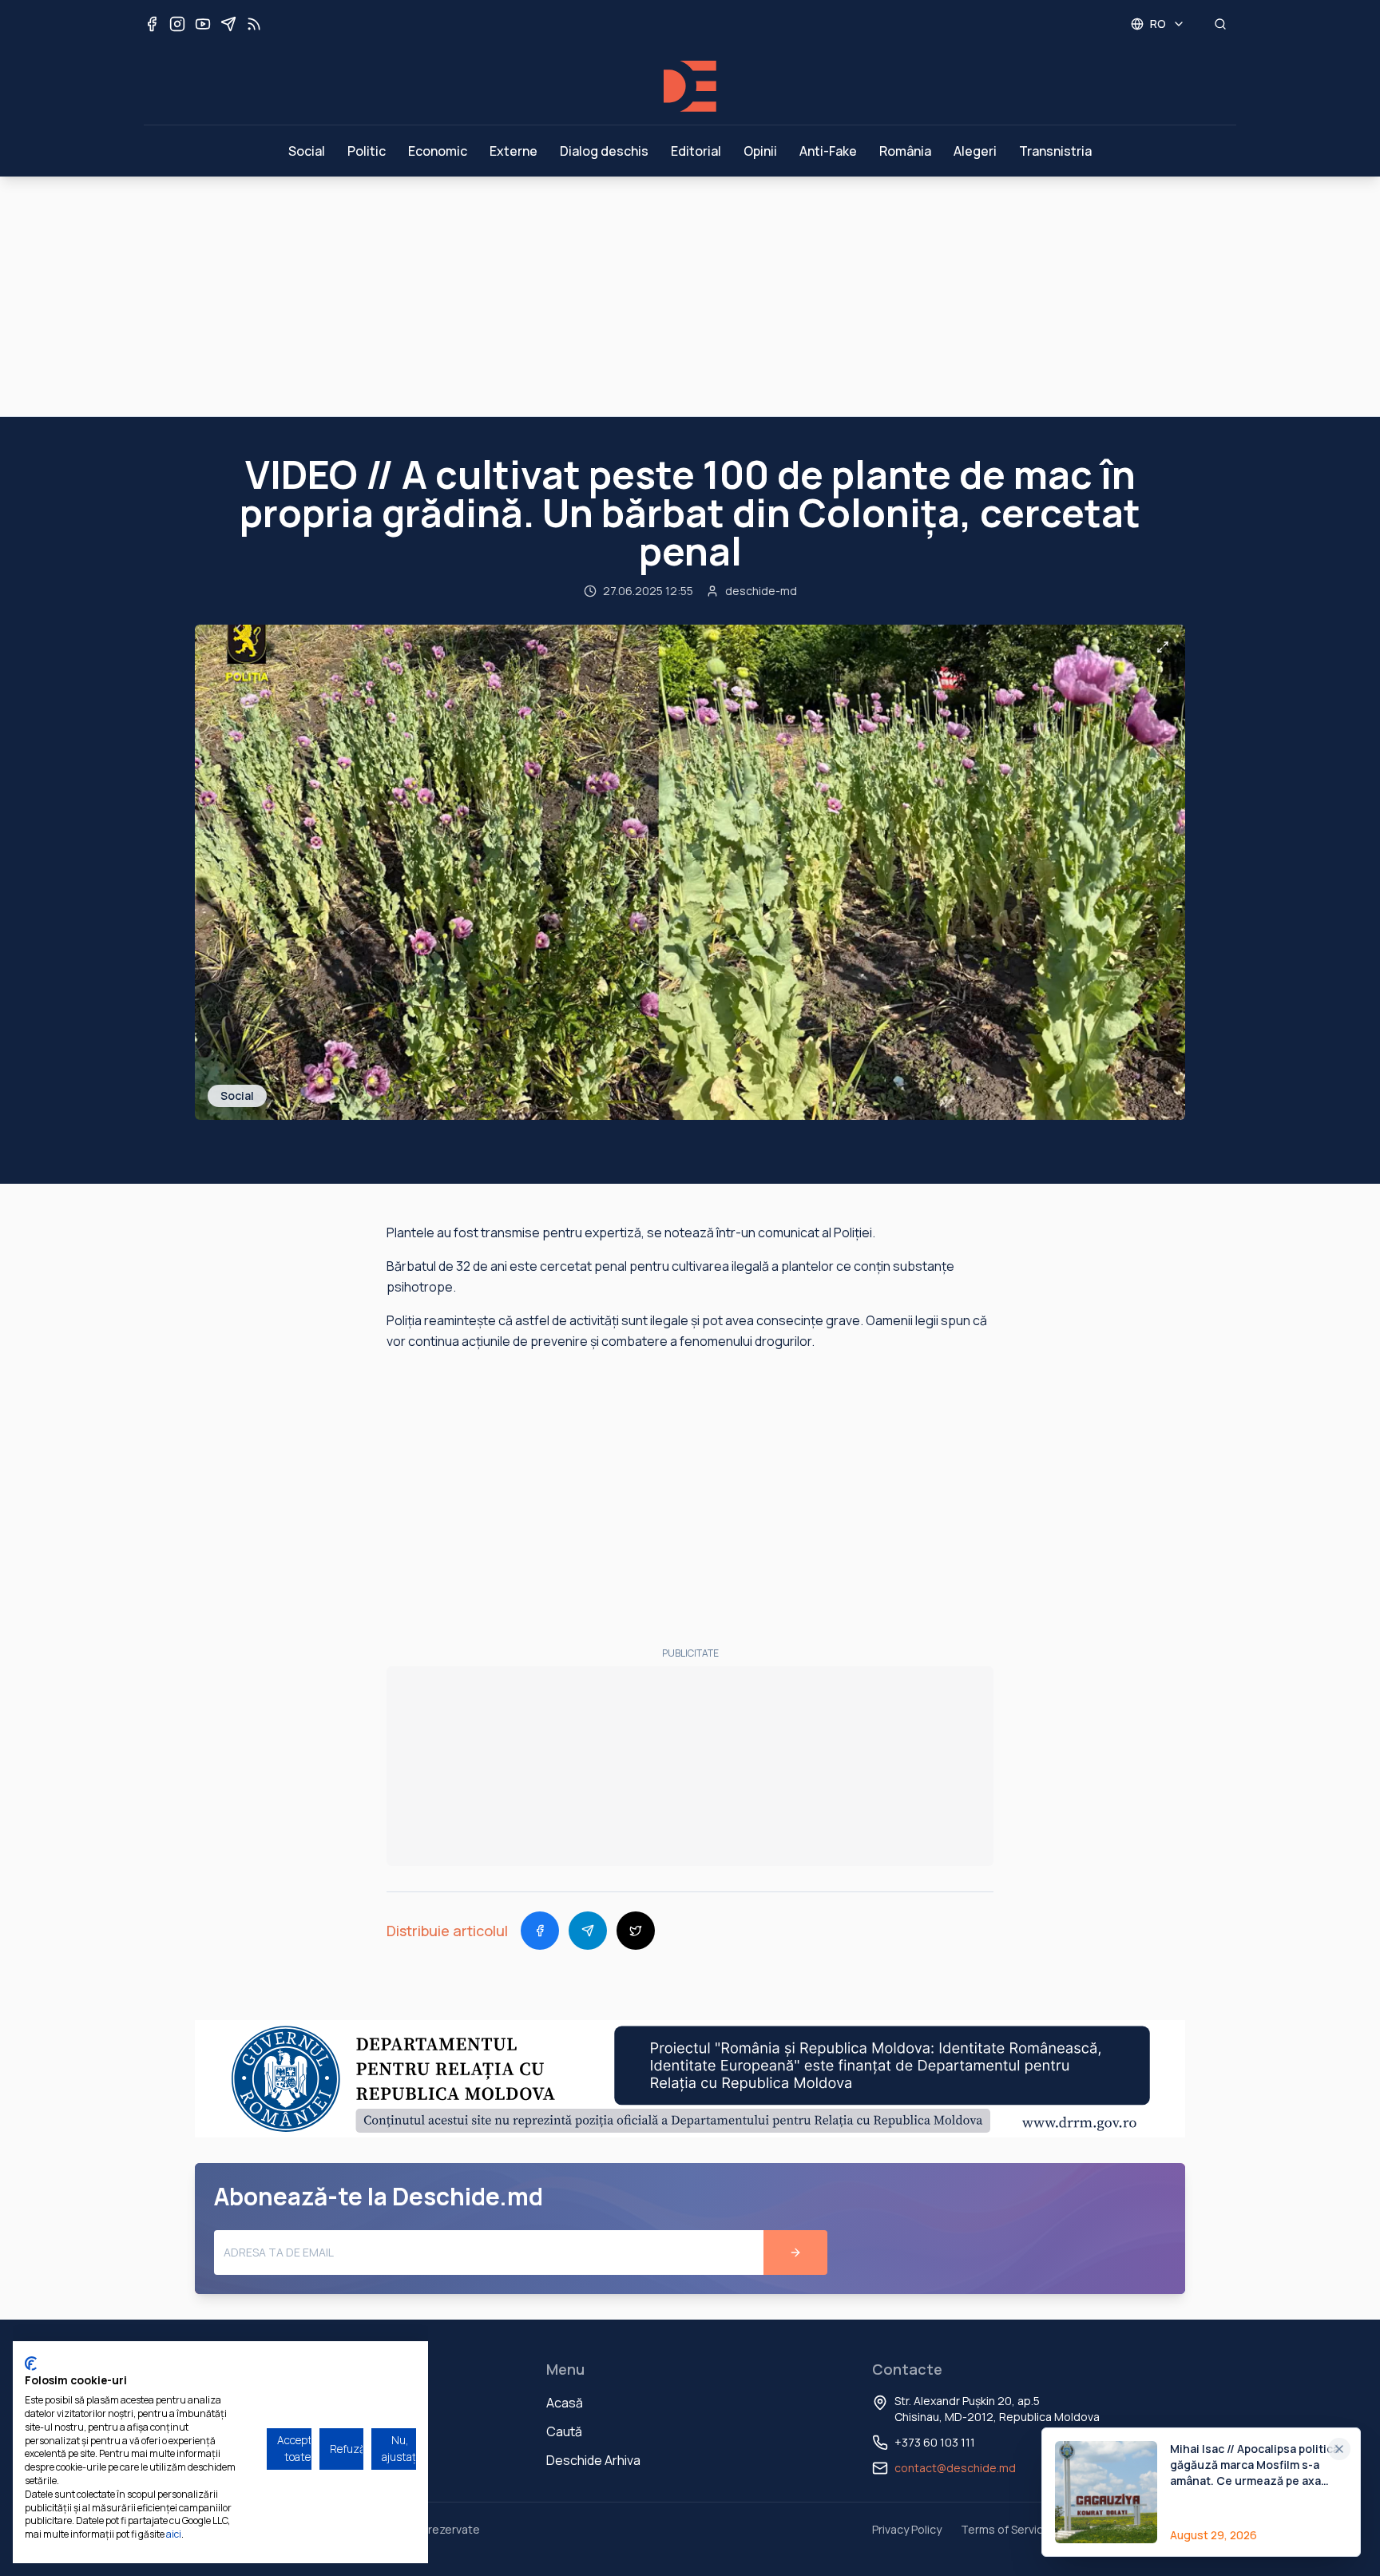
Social (307, 151)
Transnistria (1055, 151)
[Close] (1339, 2449)
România (905, 151)
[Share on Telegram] (588, 1931)
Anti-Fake (828, 151)
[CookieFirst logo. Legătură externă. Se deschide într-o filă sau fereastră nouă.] (31, 2364)
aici (174, 2534)
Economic (438, 151)
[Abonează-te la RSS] (254, 24)
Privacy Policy (907, 2529)
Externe (514, 151)
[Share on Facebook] (540, 1931)
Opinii (760, 151)
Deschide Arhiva (593, 2460)
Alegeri (975, 151)
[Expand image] (1163, 647)
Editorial (696, 151)
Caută (564, 2431)
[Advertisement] (690, 296)
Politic (367, 151)
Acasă (565, 2403)
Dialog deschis (604, 151)
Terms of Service (1005, 2529)
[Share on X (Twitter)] (636, 1931)
